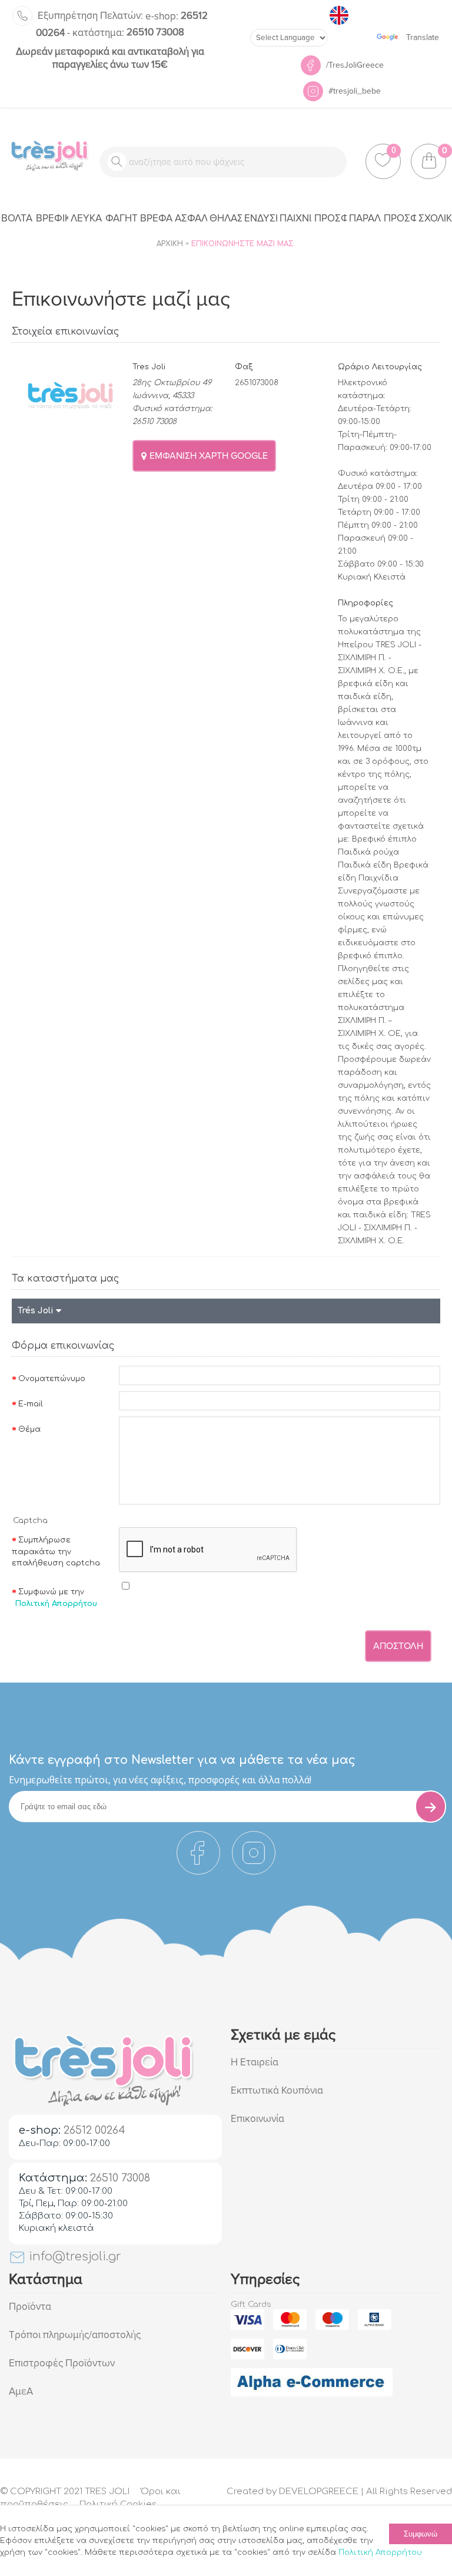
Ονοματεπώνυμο (52, 1379)
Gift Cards (251, 2305)
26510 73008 (128, 32)
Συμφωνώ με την (56, 1598)
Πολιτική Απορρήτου (380, 2552)
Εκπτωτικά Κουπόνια (277, 2090)
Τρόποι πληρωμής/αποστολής (75, 2335)
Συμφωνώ (421, 2534)
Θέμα (29, 1429)
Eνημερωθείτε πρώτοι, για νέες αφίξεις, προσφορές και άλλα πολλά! (160, 1780)
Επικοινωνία (257, 2119)
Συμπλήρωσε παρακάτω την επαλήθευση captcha (56, 1552)
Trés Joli (37, 1311)
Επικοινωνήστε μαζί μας (242, 244)
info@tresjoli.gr (73, 2257)
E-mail (31, 1404)
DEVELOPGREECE (319, 2491)
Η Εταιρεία (255, 2062)
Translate (423, 37)
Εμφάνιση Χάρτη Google (207, 456)
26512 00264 (94, 2130)
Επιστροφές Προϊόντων (62, 2363)
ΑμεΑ (21, 2391)
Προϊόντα (30, 2307)
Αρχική (170, 244)
